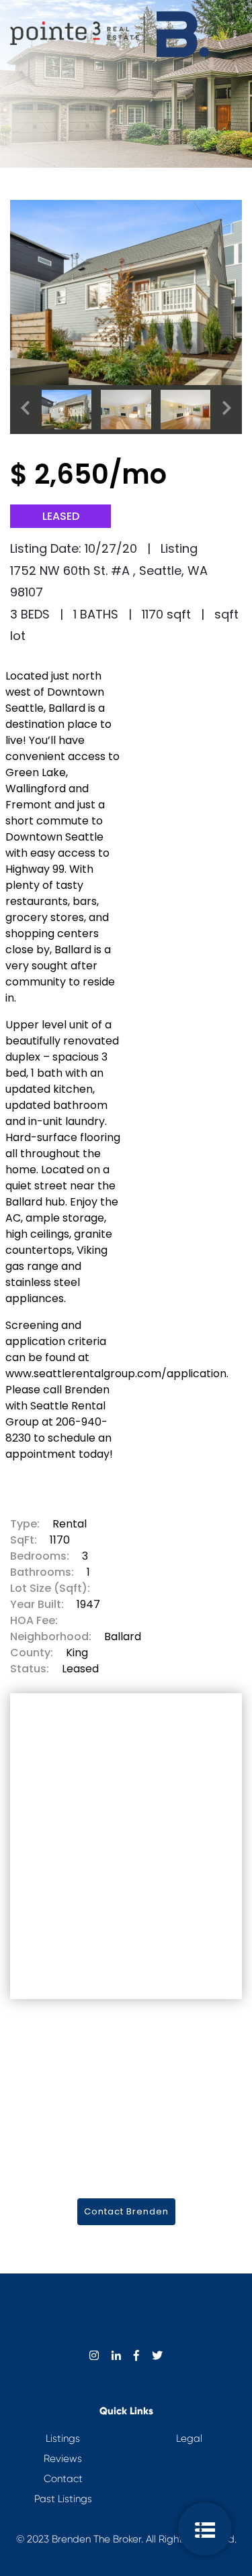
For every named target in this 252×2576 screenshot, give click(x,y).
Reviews (63, 2459)
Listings (63, 2438)
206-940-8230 (131, 2315)
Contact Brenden (126, 2211)
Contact (63, 2479)
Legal (189, 2438)
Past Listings (63, 2499)
